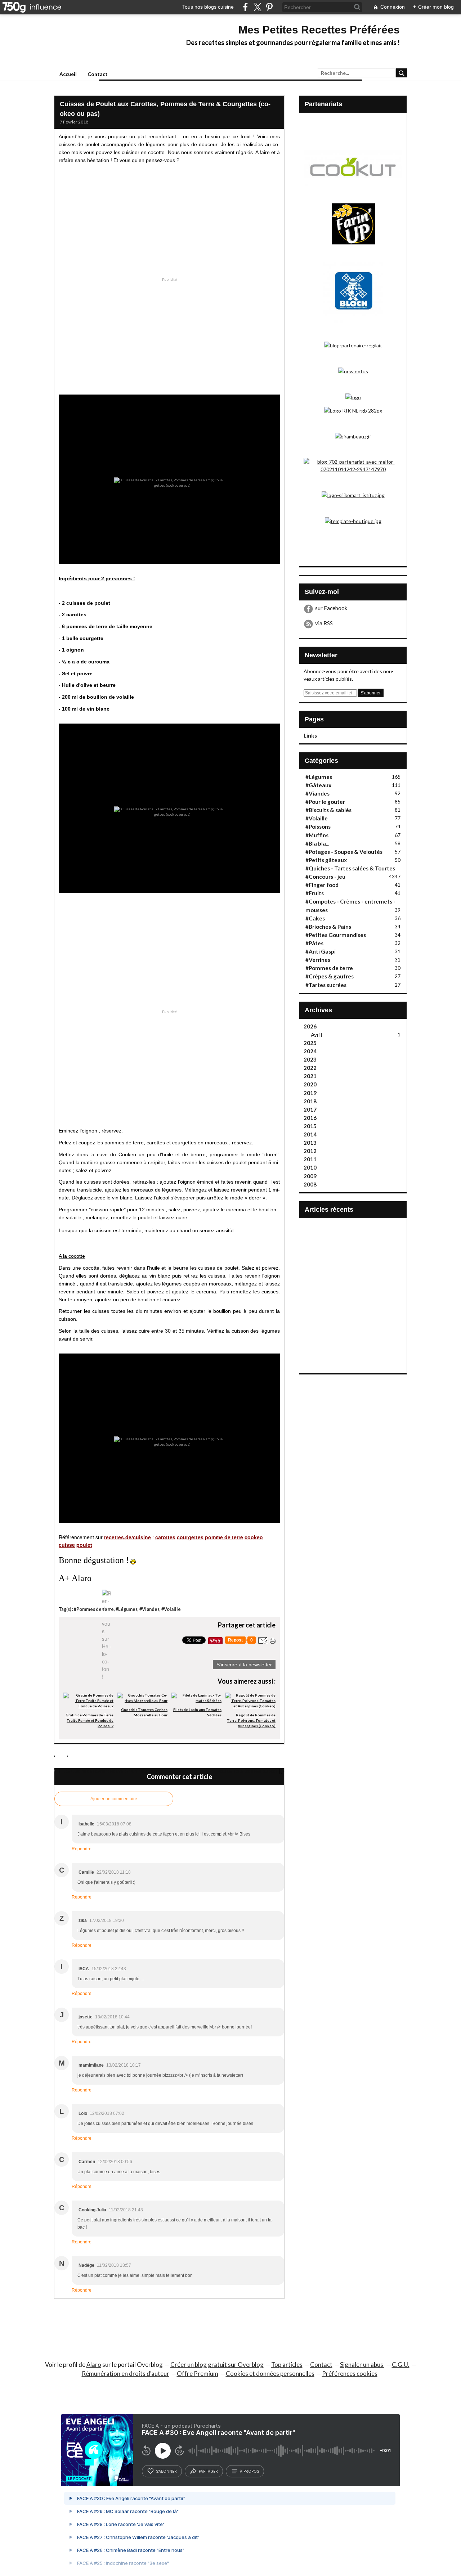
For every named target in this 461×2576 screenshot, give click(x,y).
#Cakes (315, 918)
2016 (310, 1118)
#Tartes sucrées (326, 985)
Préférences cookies (350, 2374)
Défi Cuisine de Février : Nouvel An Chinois (104, 1771)
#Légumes (127, 1609)
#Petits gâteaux (326, 860)
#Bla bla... (317, 843)
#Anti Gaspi (321, 951)
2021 (310, 1076)
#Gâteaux (318, 785)
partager (208, 2471)
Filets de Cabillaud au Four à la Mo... (379, 1294)
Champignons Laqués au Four (379, 1241)
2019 (310, 1093)
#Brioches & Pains (328, 927)
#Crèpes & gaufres (330, 976)
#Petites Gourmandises (336, 935)
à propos (249, 2471)
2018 (310, 1101)
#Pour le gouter (325, 802)
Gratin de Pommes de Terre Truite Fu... (333, 1199)
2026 (310, 1026)
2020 (310, 1084)
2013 (310, 1143)
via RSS (324, 623)
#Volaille (171, 1609)
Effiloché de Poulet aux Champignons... (379, 1196)
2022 (310, 1068)
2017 (310, 1109)
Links (310, 735)
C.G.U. (401, 2365)
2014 (310, 1134)
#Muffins (317, 835)
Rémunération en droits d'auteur (126, 2374)
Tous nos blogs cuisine (208, 7)
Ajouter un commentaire (114, 1799)
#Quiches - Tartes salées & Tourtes (350, 868)
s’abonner (166, 2471)
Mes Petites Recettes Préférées (319, 30)
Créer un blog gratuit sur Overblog (217, 2365)
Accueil (68, 74)
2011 (310, 1159)
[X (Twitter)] (257, 7)
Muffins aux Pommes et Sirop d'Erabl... (330, 1245)
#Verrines (318, 960)
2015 (310, 1126)
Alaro (94, 2365)
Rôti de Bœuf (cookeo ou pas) (247, 1771)
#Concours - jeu (325, 877)
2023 (310, 1059)
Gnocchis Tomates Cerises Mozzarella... (330, 1294)
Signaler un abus (362, 2365)
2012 (310, 1151)
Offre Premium (198, 2374)
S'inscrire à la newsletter (244, 1665)
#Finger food (322, 885)
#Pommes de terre (94, 1609)
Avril (316, 1035)
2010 (310, 1167)
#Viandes (149, 1609)
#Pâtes (314, 943)
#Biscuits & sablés (328, 810)
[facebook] (245, 7)
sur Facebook (331, 608)
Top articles (287, 2365)
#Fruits (315, 893)
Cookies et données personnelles (270, 2374)
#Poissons (318, 827)
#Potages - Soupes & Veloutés (344, 852)
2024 (310, 1051)
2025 (310, 1043)
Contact (98, 74)
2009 (310, 1176)
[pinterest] (269, 7)
